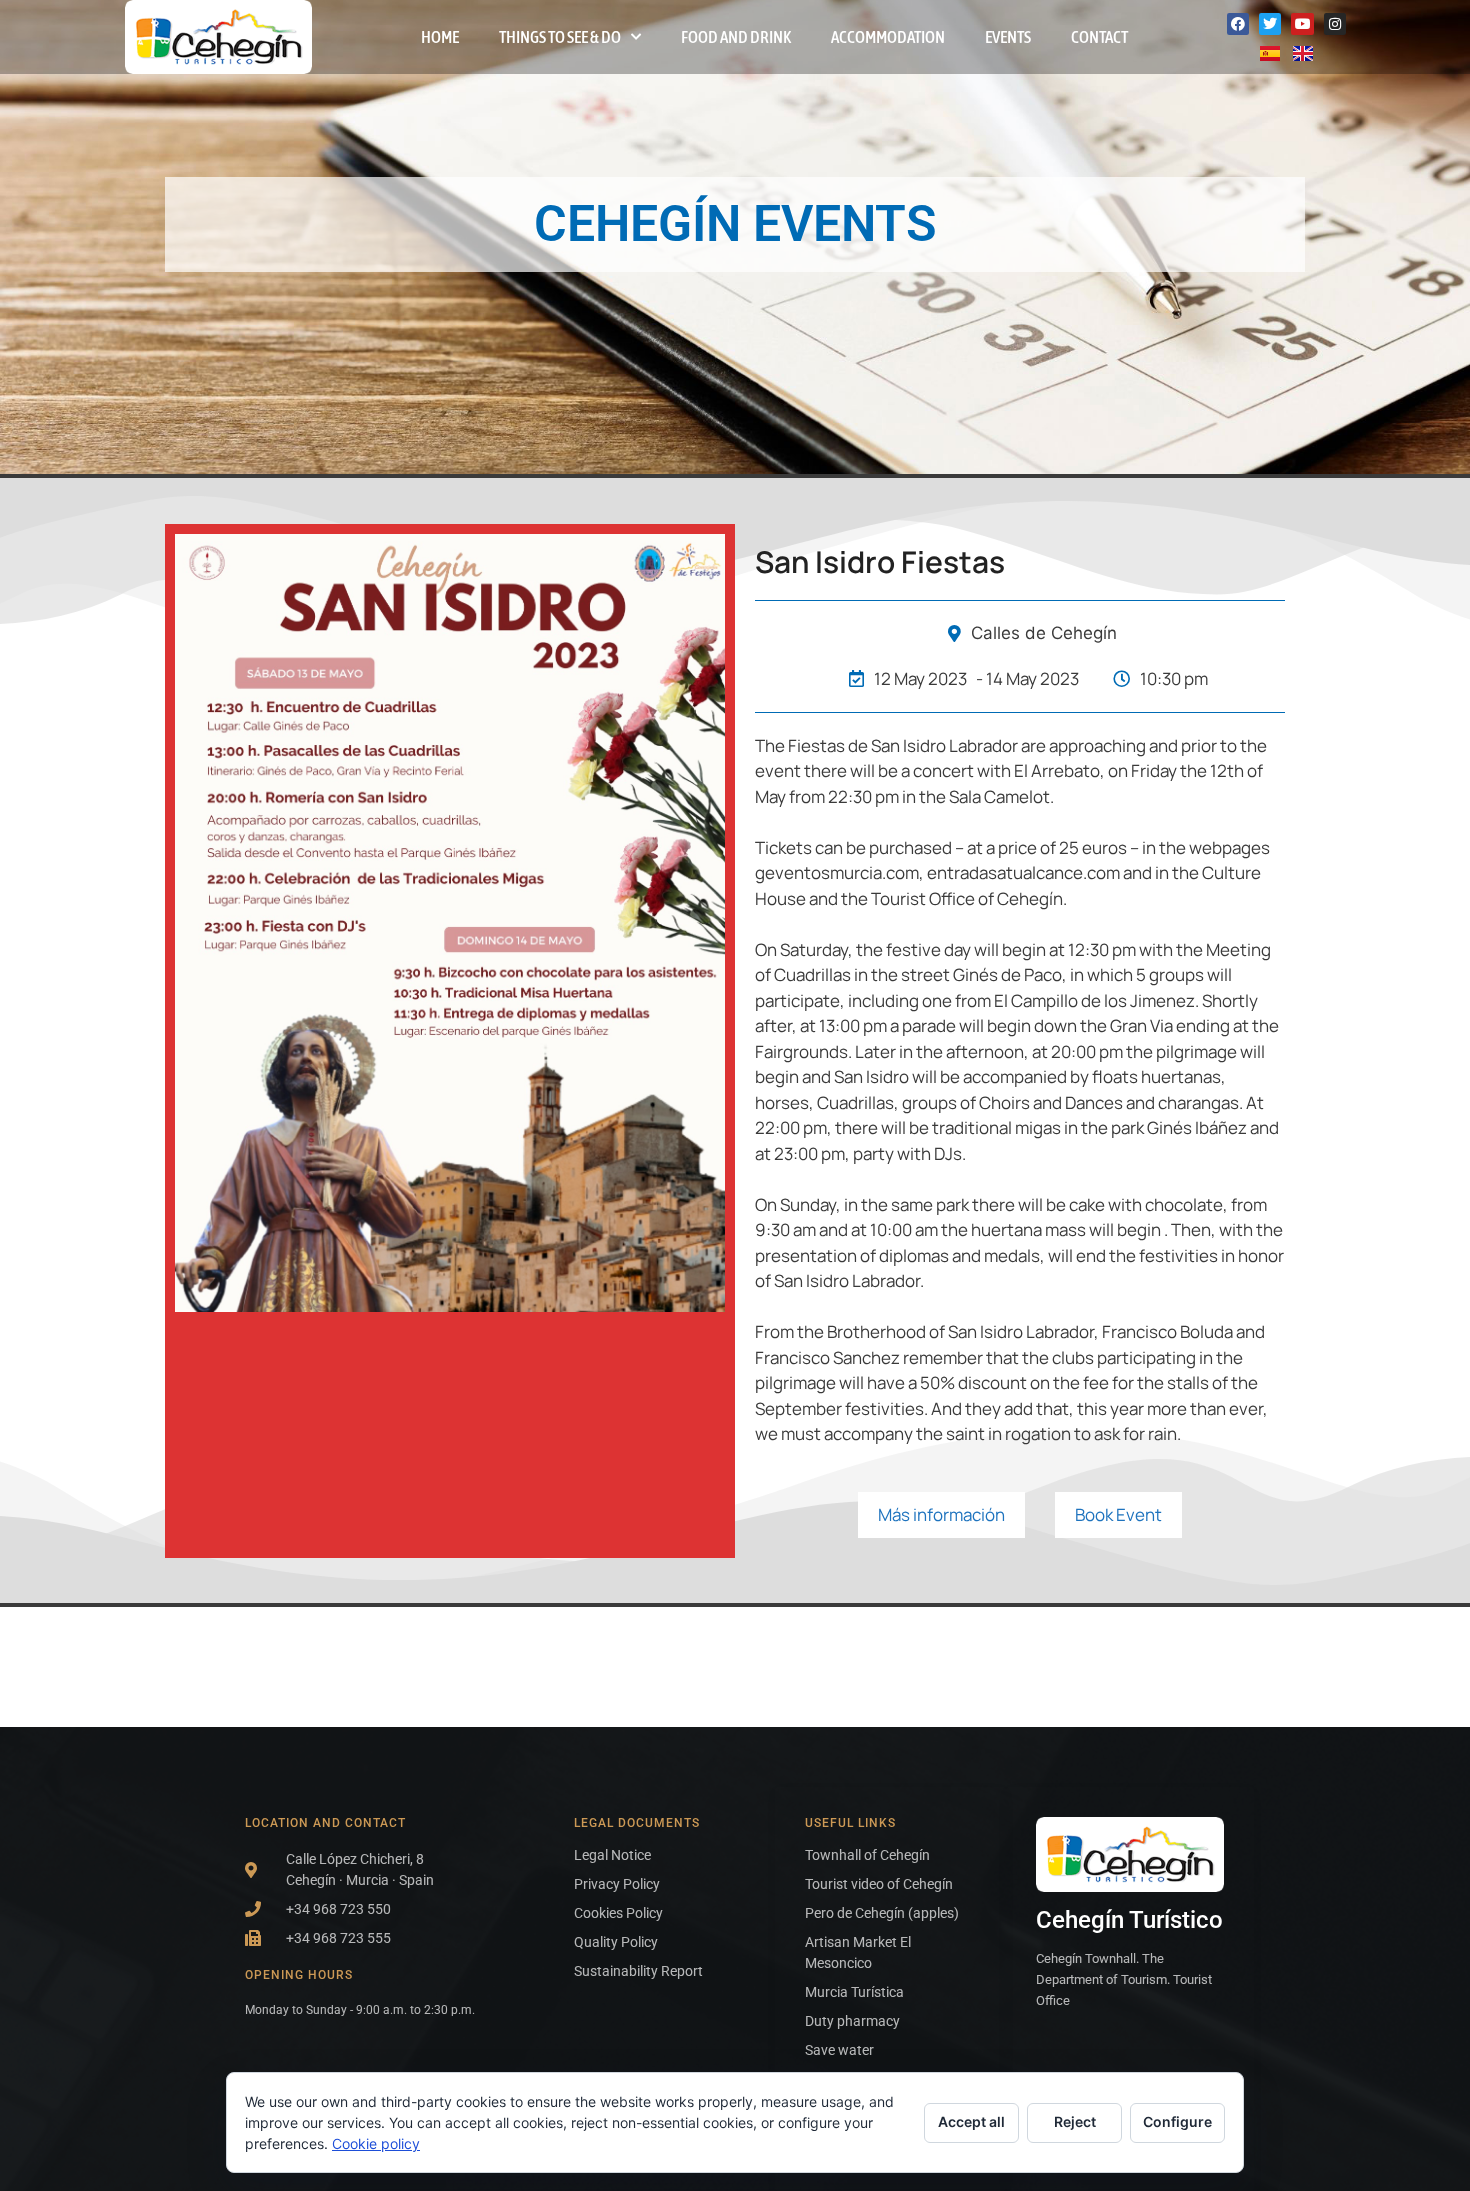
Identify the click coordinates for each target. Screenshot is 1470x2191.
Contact (1099, 37)
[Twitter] (1270, 24)
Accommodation (888, 37)
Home (440, 37)
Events (1008, 37)
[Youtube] (1302, 24)
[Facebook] (1238, 24)
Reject (1075, 2121)
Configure (1177, 2121)
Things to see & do (560, 37)
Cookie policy (376, 2143)
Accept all (971, 2121)
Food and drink (736, 37)
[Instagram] (1335, 24)
